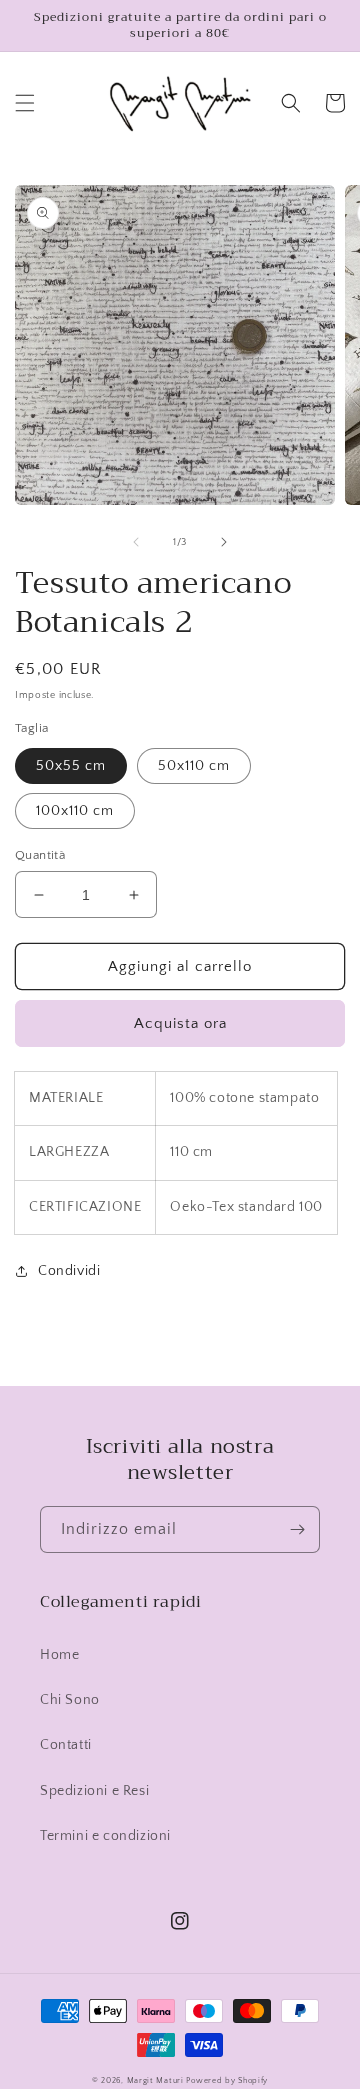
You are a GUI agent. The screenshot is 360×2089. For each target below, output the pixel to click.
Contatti (66, 1745)
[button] (25, 103)
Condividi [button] (69, 1271)
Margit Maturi (155, 2080)
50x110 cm (194, 766)
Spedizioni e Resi (94, 1791)
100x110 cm (75, 811)
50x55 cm (71, 766)
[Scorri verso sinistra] (136, 542)
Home (59, 1655)
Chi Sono (70, 1700)
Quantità (40, 855)
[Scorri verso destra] (224, 542)
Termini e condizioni (105, 1836)
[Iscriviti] (297, 1529)
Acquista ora (180, 1023)
